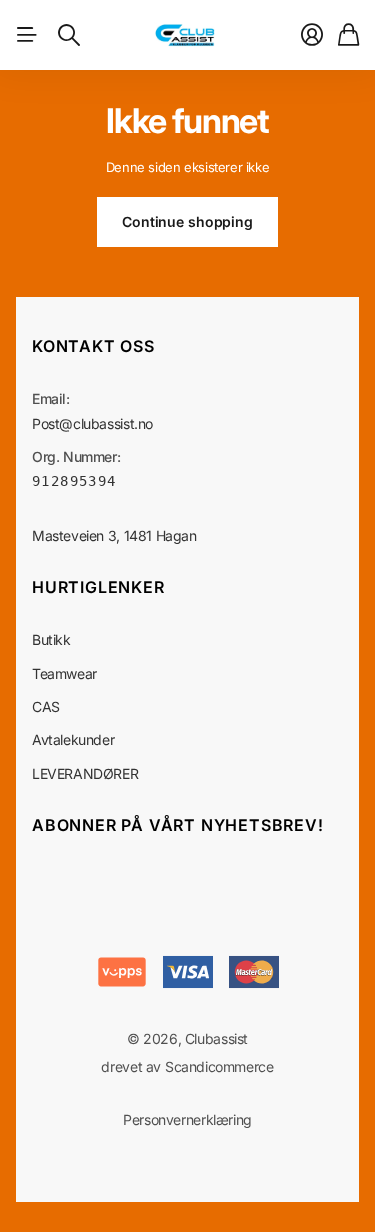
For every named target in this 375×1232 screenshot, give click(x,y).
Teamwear (64, 673)
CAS (46, 706)
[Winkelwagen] (348, 35)
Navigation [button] (27, 35)
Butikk (51, 639)
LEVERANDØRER (85, 773)
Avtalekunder (73, 739)
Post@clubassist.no (92, 423)
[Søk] (69, 35)
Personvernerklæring (187, 1119)
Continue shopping (187, 221)
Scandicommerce (219, 1066)
